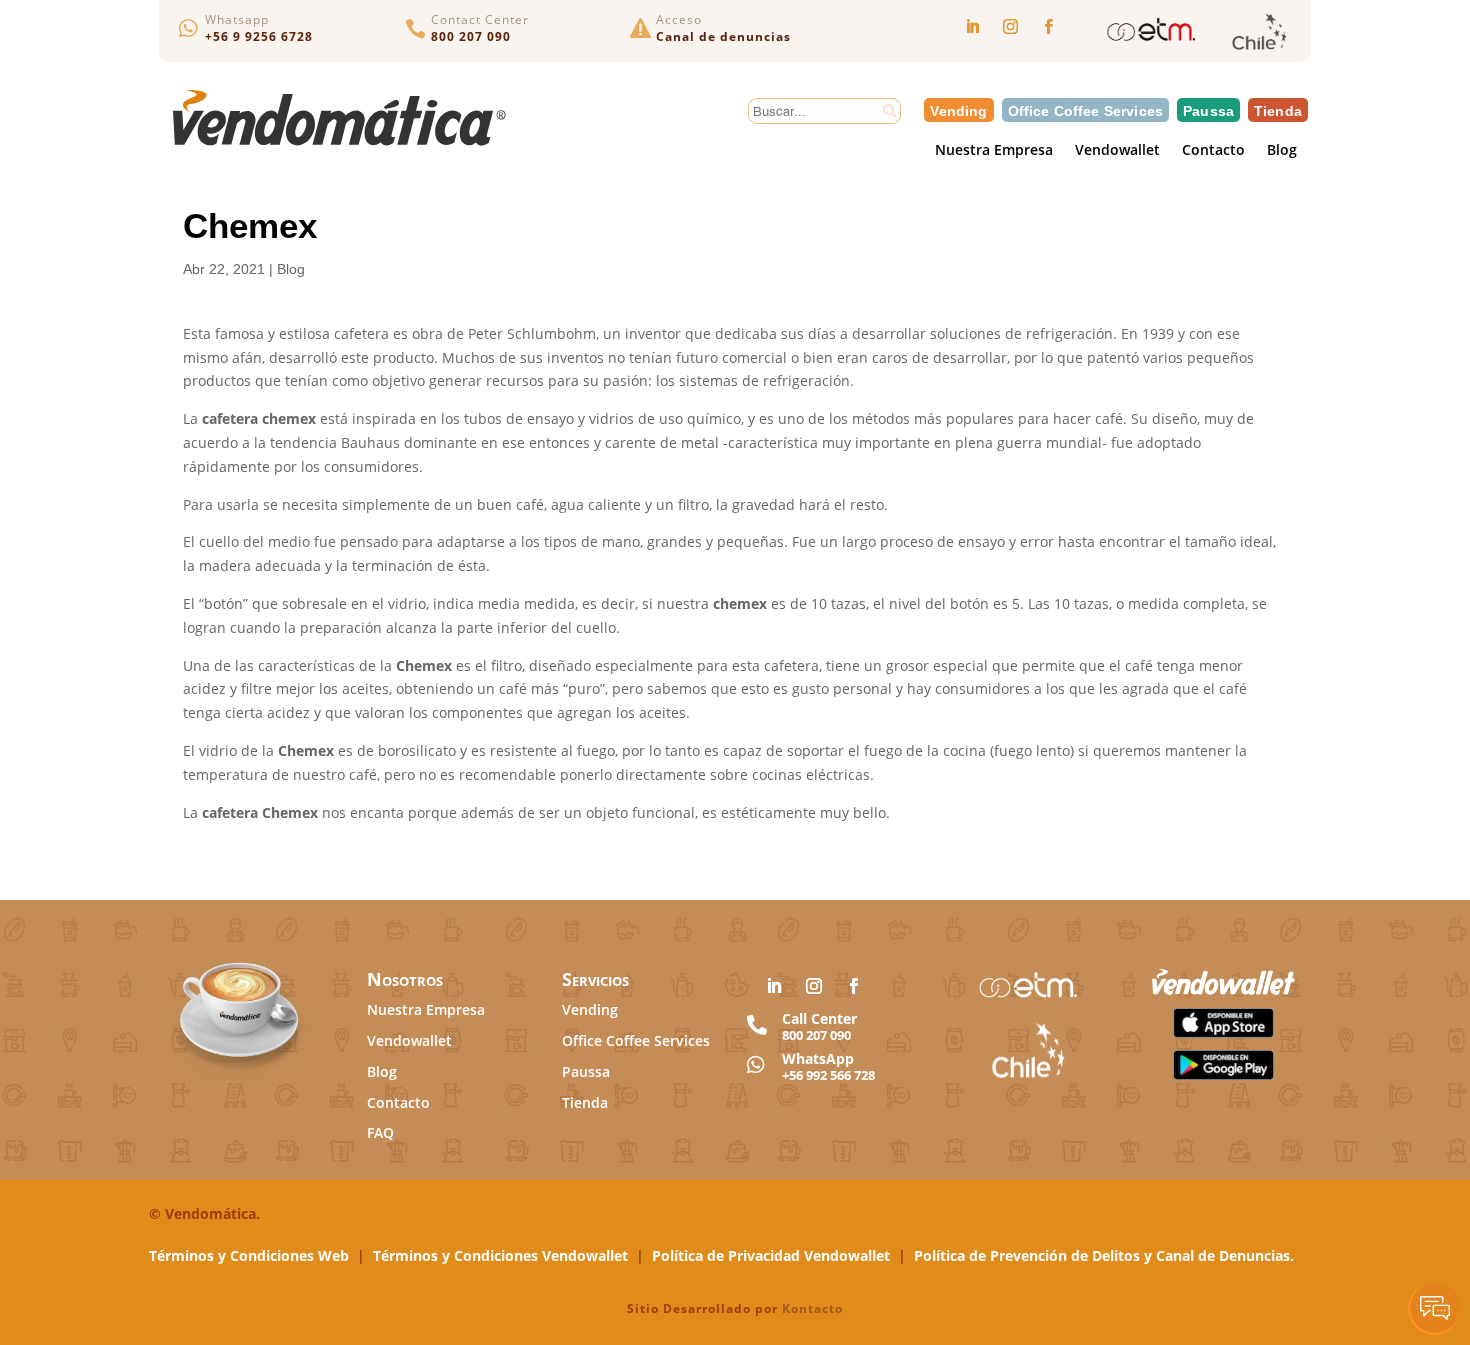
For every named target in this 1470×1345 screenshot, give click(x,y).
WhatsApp (818, 1058)
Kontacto (812, 1308)
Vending (958, 110)
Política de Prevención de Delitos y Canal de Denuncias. (1104, 1255)
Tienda (1278, 110)
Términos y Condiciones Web (249, 1255)
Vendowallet (1117, 151)
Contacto (1213, 151)
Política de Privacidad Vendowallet (771, 1255)
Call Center (819, 1018)
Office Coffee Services (1086, 110)
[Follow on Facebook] (1048, 27)
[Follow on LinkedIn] (972, 27)
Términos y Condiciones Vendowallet (500, 1255)
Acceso (679, 19)
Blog (1282, 151)
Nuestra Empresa (994, 151)
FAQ (380, 1132)
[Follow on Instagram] (1010, 27)
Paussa (1208, 110)
